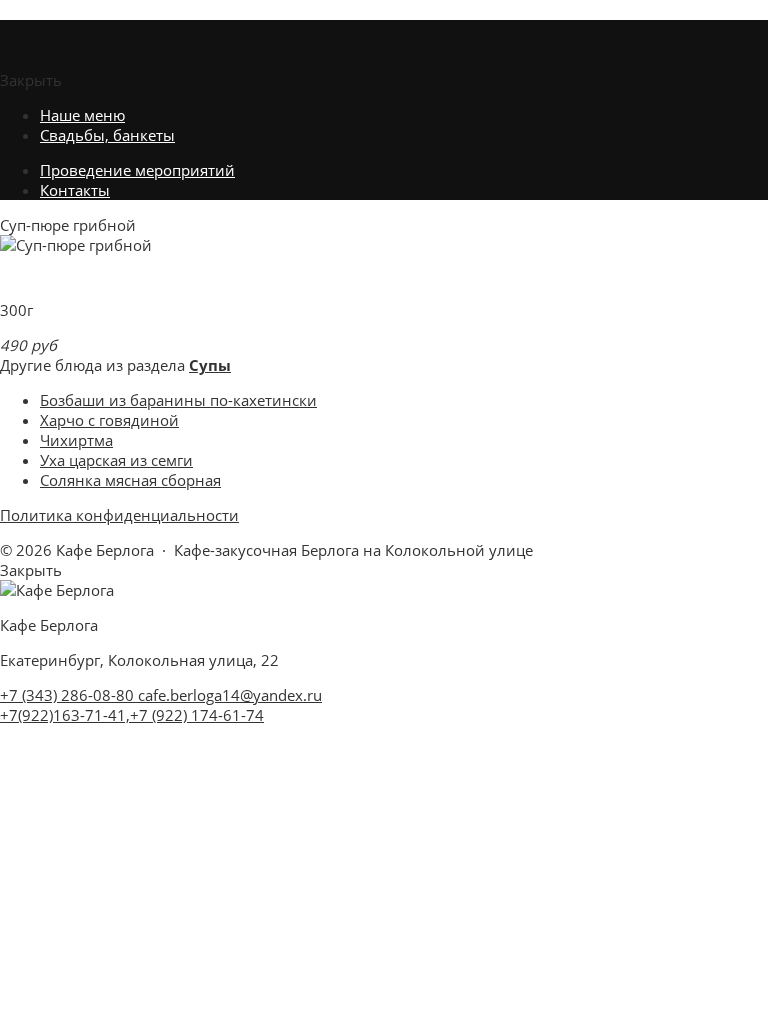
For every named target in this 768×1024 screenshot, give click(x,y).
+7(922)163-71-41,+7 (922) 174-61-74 (132, 715)
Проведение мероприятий (137, 170)
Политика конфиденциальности (119, 515)
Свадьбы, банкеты (107, 135)
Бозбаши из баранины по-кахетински (178, 400)
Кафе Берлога (49, 10)
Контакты (75, 190)
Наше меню (82, 115)
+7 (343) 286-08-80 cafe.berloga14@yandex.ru (161, 695)
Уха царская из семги (116, 460)
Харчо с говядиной (109, 420)
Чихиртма (76, 440)
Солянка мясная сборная (130, 480)
